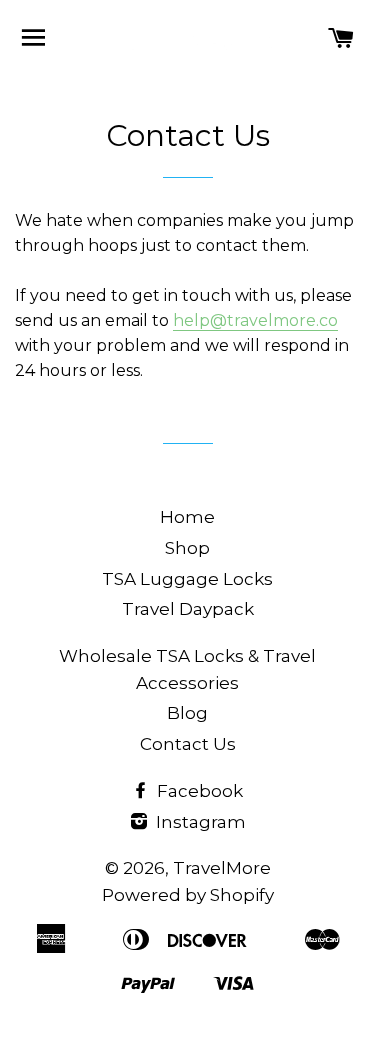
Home (187, 517)
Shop (187, 548)
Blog (187, 713)
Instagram (199, 822)
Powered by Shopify (188, 895)
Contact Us (188, 744)
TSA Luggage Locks (187, 579)
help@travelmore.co (255, 320)
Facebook (198, 791)
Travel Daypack (188, 609)
